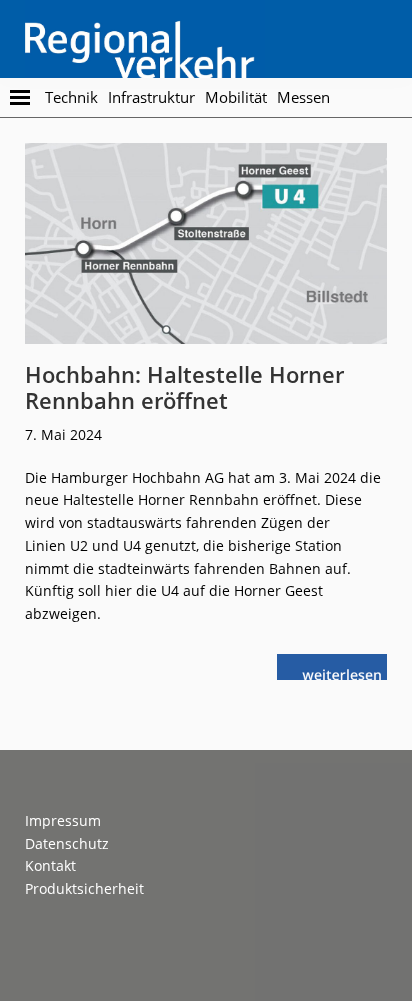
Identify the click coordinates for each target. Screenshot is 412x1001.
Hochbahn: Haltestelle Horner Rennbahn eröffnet (184, 387)
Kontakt (50, 865)
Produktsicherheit (84, 888)
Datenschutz (67, 843)
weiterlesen (347, 672)
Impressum (63, 820)
